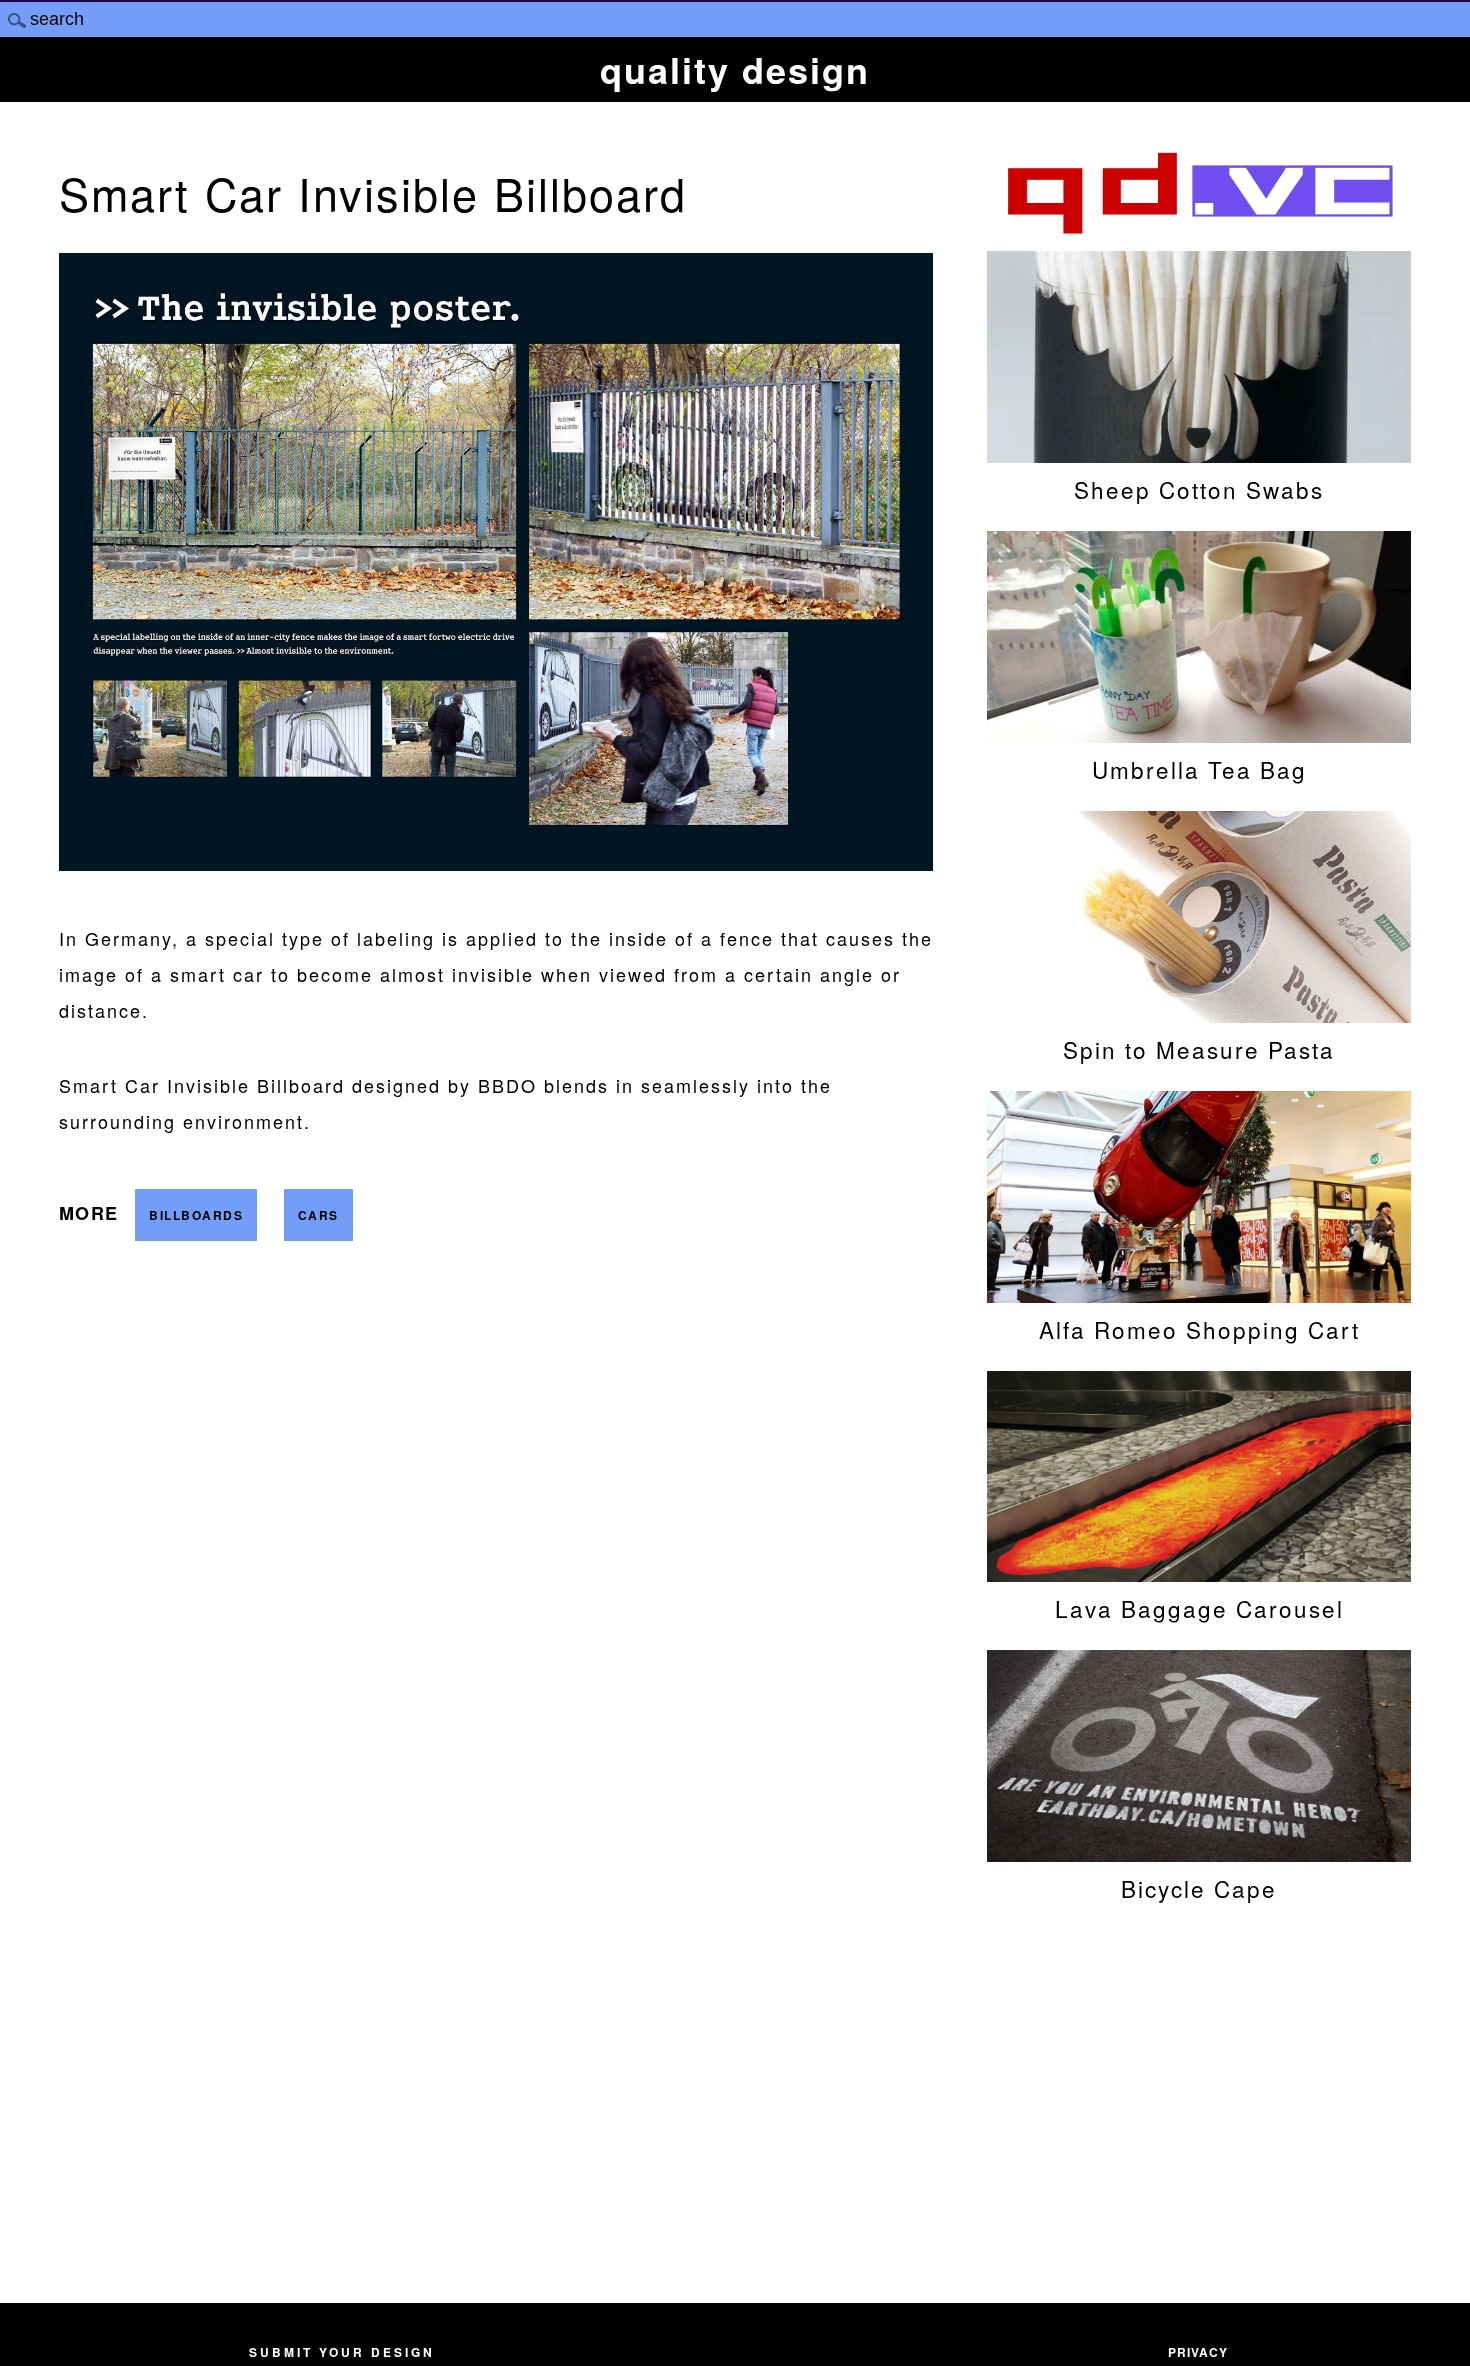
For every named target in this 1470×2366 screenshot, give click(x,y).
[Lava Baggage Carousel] (1199, 1572)
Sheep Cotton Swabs (1199, 489)
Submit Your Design (342, 2352)
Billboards (196, 1215)
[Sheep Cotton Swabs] (1199, 453)
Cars (318, 1215)
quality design (735, 69)
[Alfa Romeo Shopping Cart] (1199, 1293)
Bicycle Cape (1199, 1888)
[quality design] (1199, 231)
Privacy (1198, 2352)
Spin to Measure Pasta (1199, 1049)
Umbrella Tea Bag (1199, 769)
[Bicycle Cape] (1199, 1852)
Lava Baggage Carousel (1199, 1608)
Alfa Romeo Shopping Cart (1199, 1329)
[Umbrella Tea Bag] (1199, 733)
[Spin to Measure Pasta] (1199, 1013)
